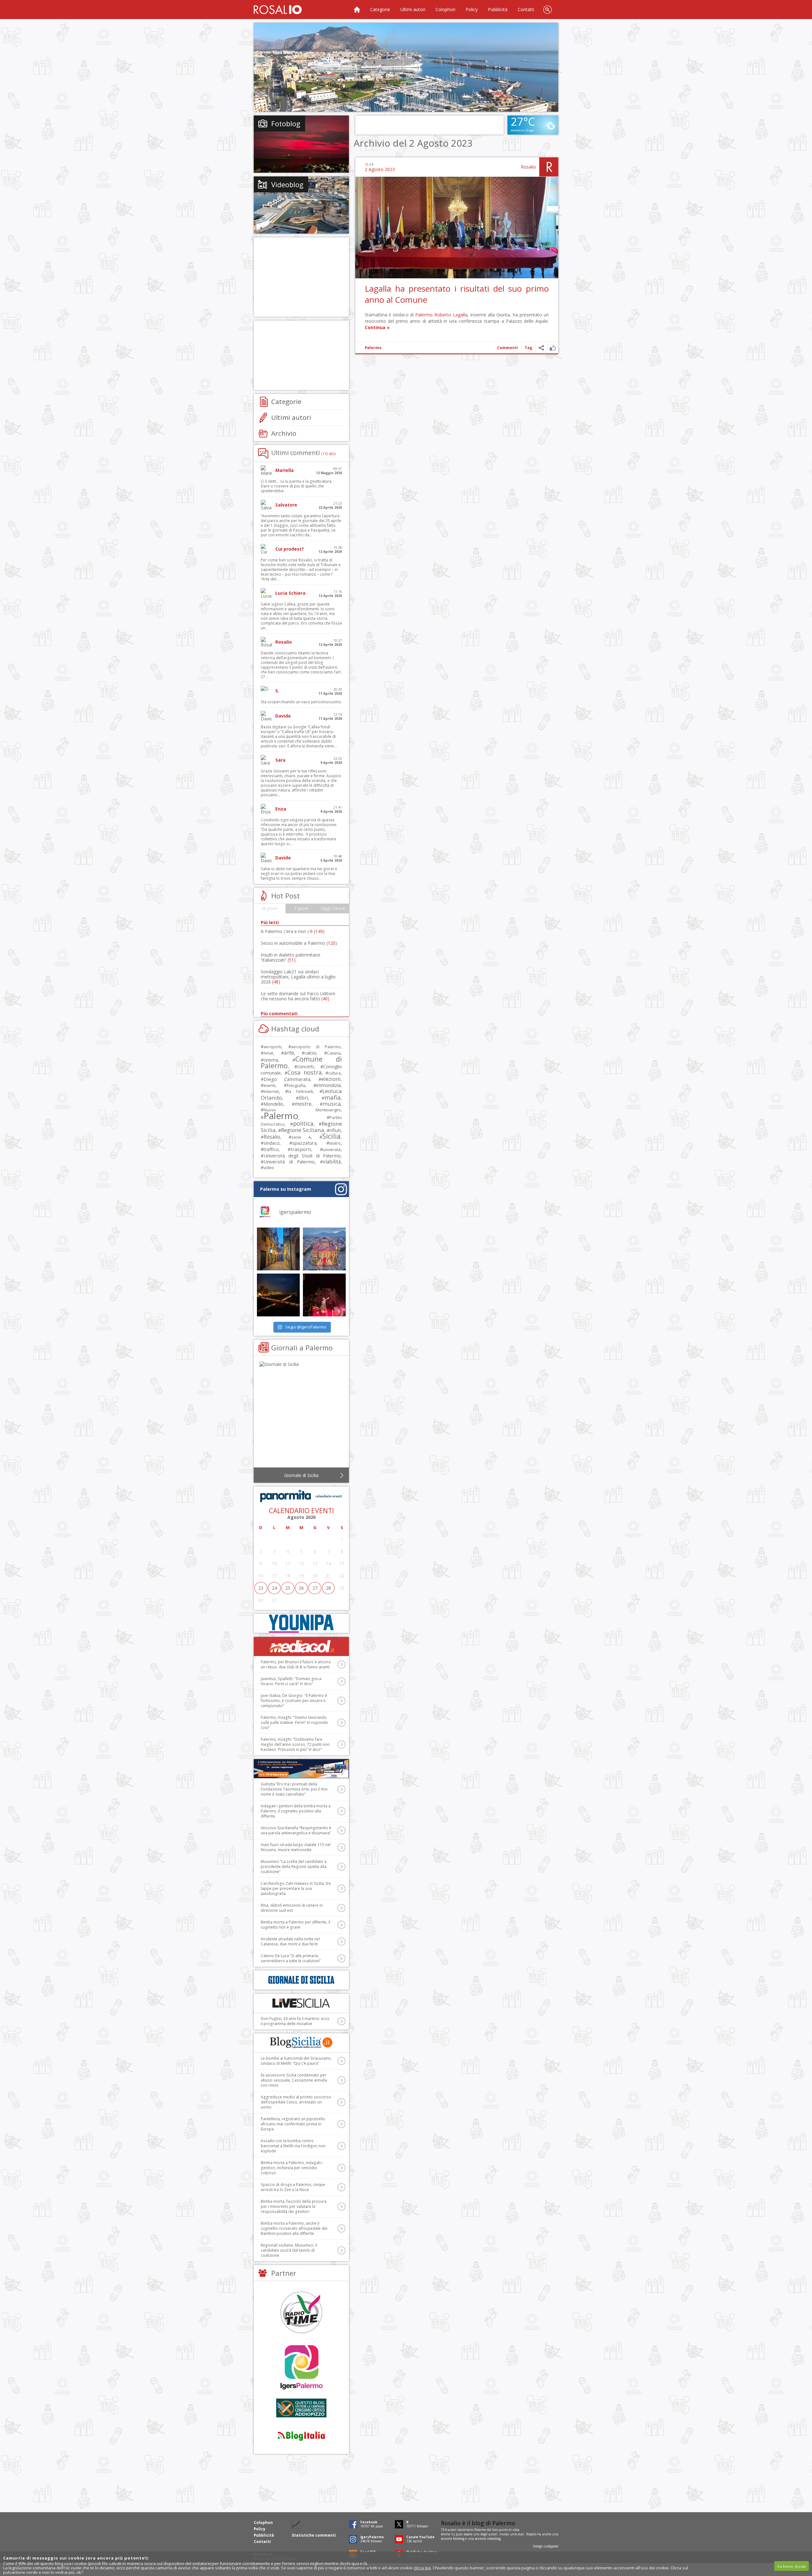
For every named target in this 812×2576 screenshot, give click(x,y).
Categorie (380, 9)
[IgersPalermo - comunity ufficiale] (301, 2368)
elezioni (331, 1079)
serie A (301, 1137)
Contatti (526, 9)
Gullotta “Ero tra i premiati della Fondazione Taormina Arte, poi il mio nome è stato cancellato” (294, 1789)
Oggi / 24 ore (333, 908)
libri (303, 1098)
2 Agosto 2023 (380, 169)
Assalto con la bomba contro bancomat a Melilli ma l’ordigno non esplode (293, 2146)
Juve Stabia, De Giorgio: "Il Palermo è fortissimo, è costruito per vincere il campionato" (294, 1701)
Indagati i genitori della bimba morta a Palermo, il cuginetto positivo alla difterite (296, 1811)
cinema (271, 1060)
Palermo (424, 315)
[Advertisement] (406, 67)
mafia (333, 1097)
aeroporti (272, 1047)
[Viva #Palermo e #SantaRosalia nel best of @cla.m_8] (324, 1295)
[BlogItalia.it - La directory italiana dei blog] (301, 2436)
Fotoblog (286, 123)
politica (303, 1123)
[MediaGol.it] (301, 1646)
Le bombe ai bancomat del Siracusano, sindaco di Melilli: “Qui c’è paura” (296, 2061)
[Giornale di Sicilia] (301, 1416)
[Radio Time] (301, 2312)
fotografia (296, 1085)
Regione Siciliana (303, 1130)
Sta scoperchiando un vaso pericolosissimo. (301, 702)
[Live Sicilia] (301, 2003)
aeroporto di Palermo (316, 1047)
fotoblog (459, 2539)
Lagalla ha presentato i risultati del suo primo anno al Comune (457, 294)
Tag (528, 348)
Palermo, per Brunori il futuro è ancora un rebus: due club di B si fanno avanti (296, 1664)
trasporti (301, 1149)
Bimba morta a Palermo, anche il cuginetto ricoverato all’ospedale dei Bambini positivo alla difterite (294, 2228)
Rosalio (528, 167)
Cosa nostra (304, 1072)
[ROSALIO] (278, 10)
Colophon (445, 9)
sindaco (272, 1143)
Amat (268, 1053)
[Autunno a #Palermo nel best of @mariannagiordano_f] (278, 1295)
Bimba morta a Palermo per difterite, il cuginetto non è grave (295, 1925)
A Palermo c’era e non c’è (293, 931)
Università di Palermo (289, 1162)
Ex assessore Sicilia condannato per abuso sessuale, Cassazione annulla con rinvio (294, 2080)
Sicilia (331, 1136)
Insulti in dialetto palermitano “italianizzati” (291, 957)
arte (289, 1053)
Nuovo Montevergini (302, 1110)
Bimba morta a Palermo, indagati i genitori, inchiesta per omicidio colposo (292, 2168)
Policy (472, 9)
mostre (303, 1104)
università (332, 1150)
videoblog (494, 2539)
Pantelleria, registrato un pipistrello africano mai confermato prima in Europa (293, 2124)
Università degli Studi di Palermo (302, 1156)
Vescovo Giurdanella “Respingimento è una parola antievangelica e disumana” (296, 1830)
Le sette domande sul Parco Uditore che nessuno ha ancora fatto (298, 996)
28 (328, 1588)
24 (274, 1588)
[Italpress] (301, 1769)
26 (301, 1588)
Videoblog (287, 184)
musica (332, 1104)
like (553, 348)
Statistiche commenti (314, 2535)
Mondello (273, 1104)
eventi (269, 1085)
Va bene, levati (791, 2566)
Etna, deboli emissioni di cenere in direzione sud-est (292, 1908)
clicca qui (422, 2568)
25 (288, 1588)
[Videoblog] (301, 205)
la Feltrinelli (300, 1092)
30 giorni (269, 908)
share (541, 348)
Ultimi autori (413, 9)
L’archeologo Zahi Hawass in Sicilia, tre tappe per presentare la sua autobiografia (296, 1888)
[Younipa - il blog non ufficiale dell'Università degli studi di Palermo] (301, 1623)
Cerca (547, 10)
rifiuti (335, 1130)
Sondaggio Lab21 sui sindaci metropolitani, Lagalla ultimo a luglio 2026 (298, 977)
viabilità (332, 1162)
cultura (334, 1073)
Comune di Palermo (301, 1062)
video (269, 1168)
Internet (271, 1091)
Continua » (377, 327)
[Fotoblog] (301, 144)
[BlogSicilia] (301, 2043)
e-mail (520, 2534)
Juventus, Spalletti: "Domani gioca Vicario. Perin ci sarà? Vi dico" (291, 1681)
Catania (334, 1053)
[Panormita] (301, 1496)
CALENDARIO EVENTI (301, 1511)
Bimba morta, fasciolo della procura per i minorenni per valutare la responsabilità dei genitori (294, 2206)
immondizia (328, 1085)
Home (357, 10)
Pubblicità (498, 9)
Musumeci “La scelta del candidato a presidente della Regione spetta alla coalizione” (294, 1867)
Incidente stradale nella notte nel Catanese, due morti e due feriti (290, 1941)
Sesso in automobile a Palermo (299, 943)
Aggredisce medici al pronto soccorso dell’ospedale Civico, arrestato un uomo (296, 2102)
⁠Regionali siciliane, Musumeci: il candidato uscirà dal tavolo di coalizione (289, 2250)
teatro (335, 1143)
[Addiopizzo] (301, 2408)
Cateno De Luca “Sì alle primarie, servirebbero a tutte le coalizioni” (291, 1958)
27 (315, 1588)
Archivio (284, 433)
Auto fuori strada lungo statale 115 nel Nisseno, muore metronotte (296, 1847)
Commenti (507, 348)
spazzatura (304, 1143)
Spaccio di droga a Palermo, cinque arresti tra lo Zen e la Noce (293, 2187)
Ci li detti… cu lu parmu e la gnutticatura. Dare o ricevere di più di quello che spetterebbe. (297, 486)
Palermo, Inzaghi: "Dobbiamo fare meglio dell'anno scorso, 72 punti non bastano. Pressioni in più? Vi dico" (295, 1744)
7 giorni (301, 908)
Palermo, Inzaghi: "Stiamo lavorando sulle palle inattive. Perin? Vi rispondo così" (294, 1722)
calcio (310, 1053)
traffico (271, 1149)
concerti (305, 1066)
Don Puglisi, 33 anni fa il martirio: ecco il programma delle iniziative (295, 2021)
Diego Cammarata (287, 1079)
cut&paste (551, 2546)
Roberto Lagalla (451, 315)
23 (261, 1588)
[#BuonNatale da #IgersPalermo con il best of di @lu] (324, 1249)
